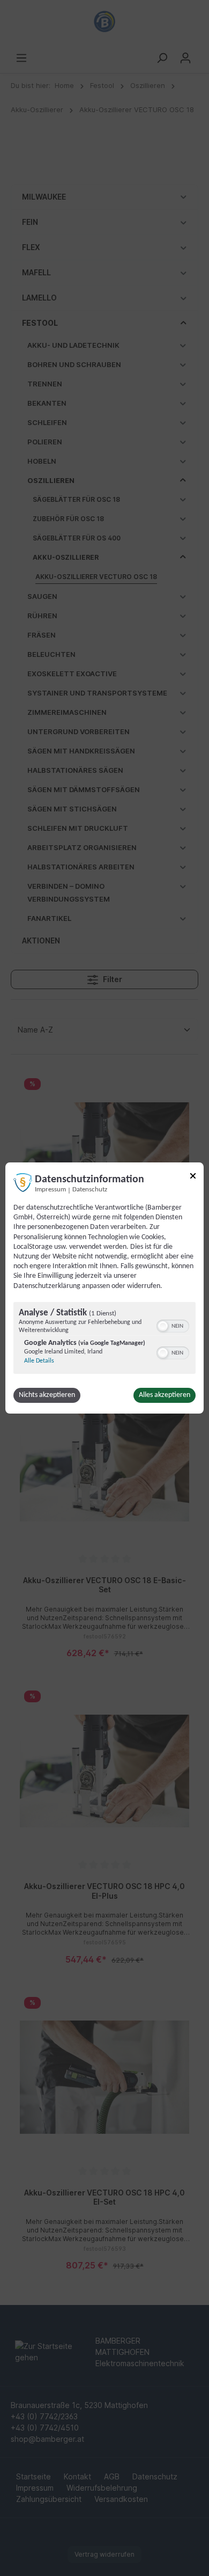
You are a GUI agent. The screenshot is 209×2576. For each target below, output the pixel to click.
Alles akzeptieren (165, 1395)
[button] (163, 1326)
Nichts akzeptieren (47, 1395)
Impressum (50, 1190)
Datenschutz (90, 1190)
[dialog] (104, 1288)
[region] (104, 1339)
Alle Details (39, 1361)
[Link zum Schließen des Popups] (193, 1178)
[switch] (173, 1325)
